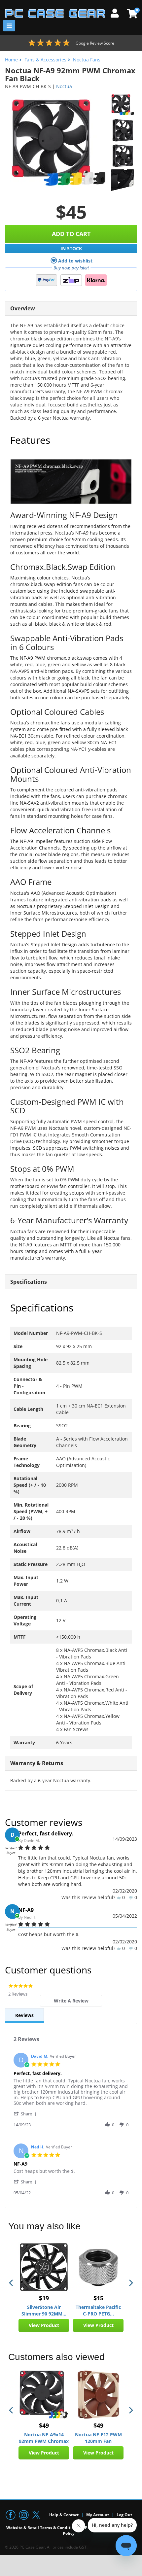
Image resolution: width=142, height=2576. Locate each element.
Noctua (64, 86)
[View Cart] (131, 14)
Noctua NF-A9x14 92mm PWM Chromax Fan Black (44, 2438)
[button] (26, 2114)
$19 (44, 2298)
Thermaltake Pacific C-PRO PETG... (98, 2310)
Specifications (29, 1282)
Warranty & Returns (37, 1763)
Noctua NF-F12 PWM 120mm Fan (98, 2438)
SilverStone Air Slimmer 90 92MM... (44, 2310)
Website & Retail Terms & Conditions (42, 2528)
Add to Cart (71, 234)
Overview (23, 308)
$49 (44, 2425)
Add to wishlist (75, 261)
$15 (98, 2298)
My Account (98, 2515)
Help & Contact (64, 2515)
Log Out (124, 2515)
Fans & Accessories (45, 60)
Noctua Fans (87, 60)
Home (11, 60)
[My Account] (117, 12)
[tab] (71, 2001)
